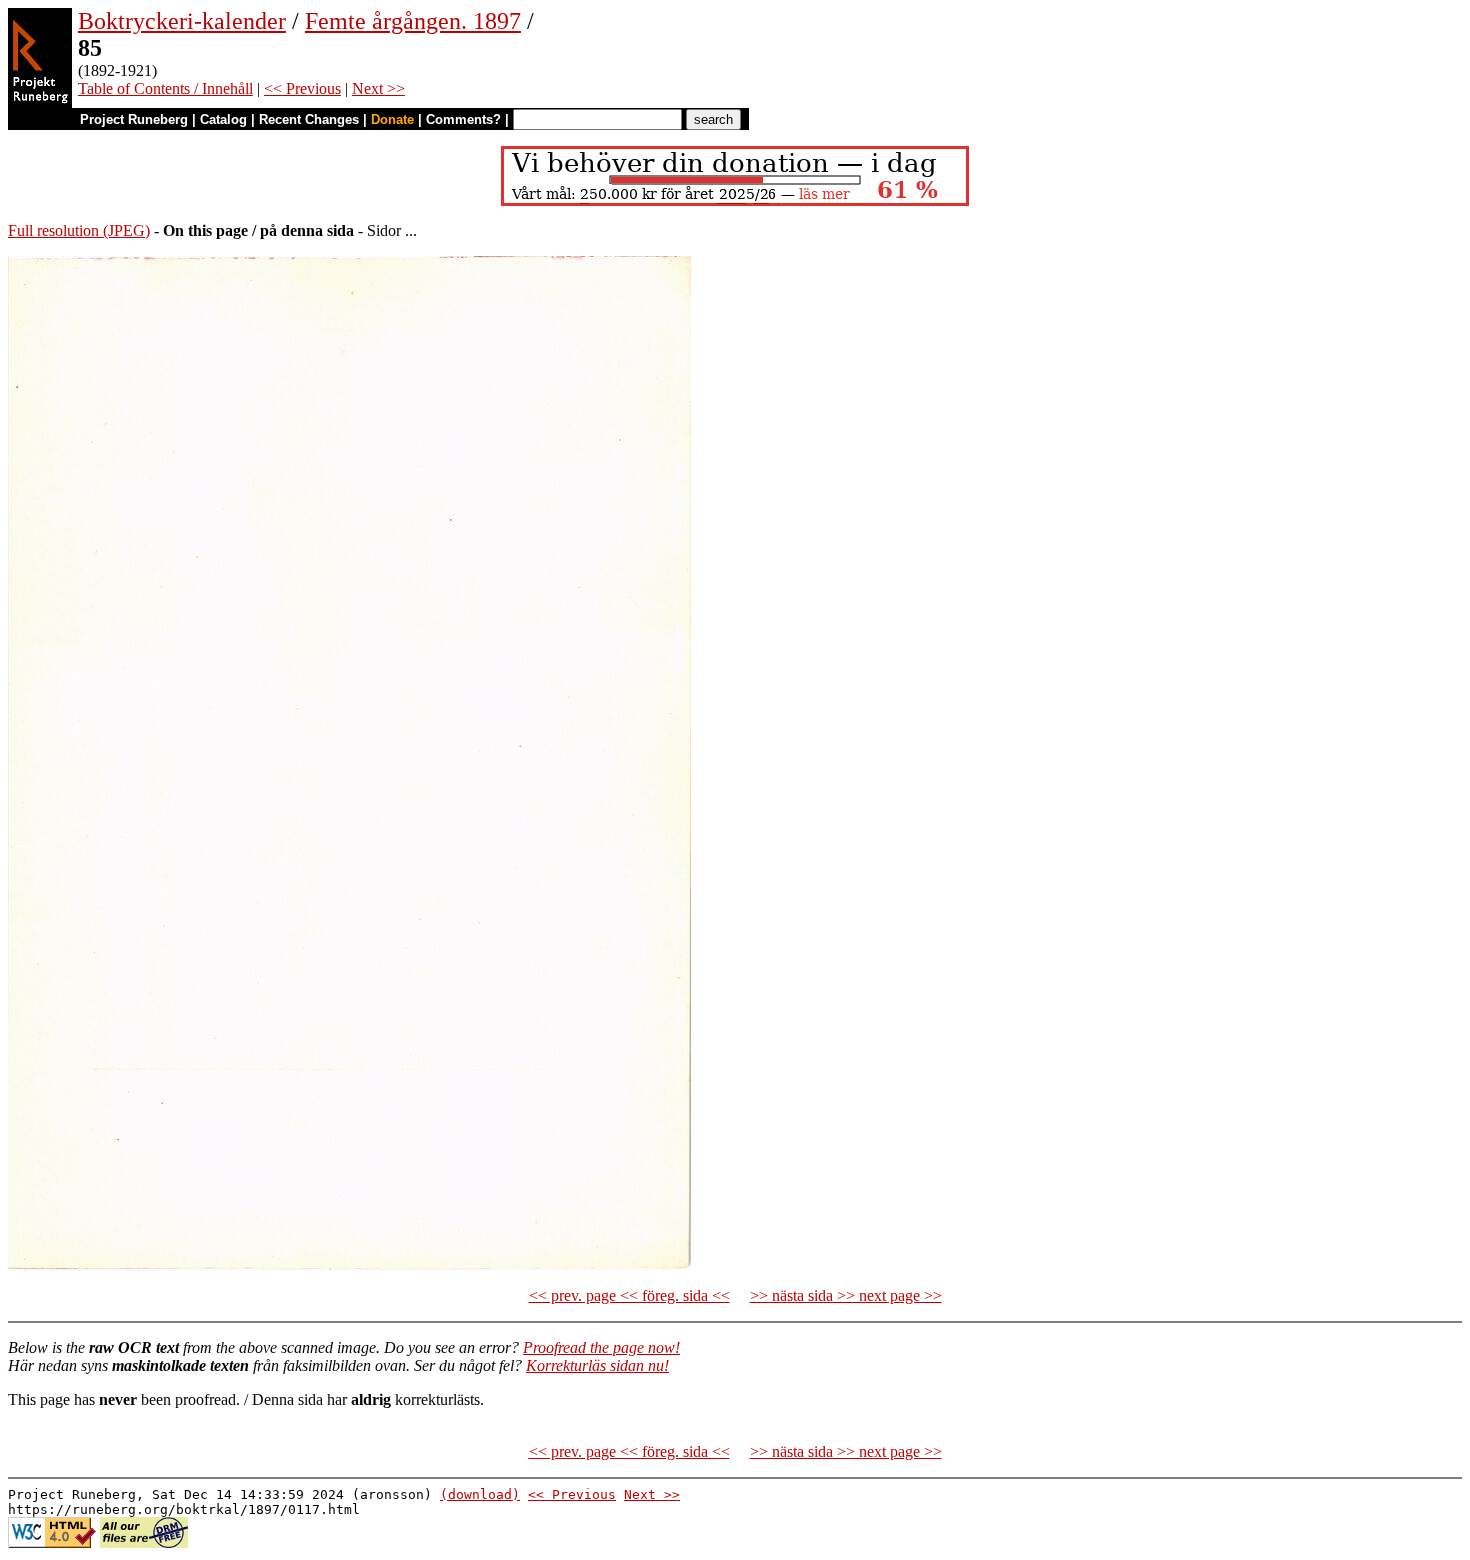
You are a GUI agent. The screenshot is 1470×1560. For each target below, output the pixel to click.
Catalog (223, 119)
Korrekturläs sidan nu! (597, 1365)
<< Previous (302, 88)
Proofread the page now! (601, 1347)
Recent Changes (309, 119)
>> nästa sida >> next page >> (846, 1295)
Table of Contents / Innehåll (165, 88)
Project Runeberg (134, 119)
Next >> (378, 88)
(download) (480, 1494)
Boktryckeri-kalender (182, 21)
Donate (392, 119)
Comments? (463, 119)
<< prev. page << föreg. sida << (629, 1295)
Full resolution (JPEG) (79, 230)
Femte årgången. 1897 (413, 21)
